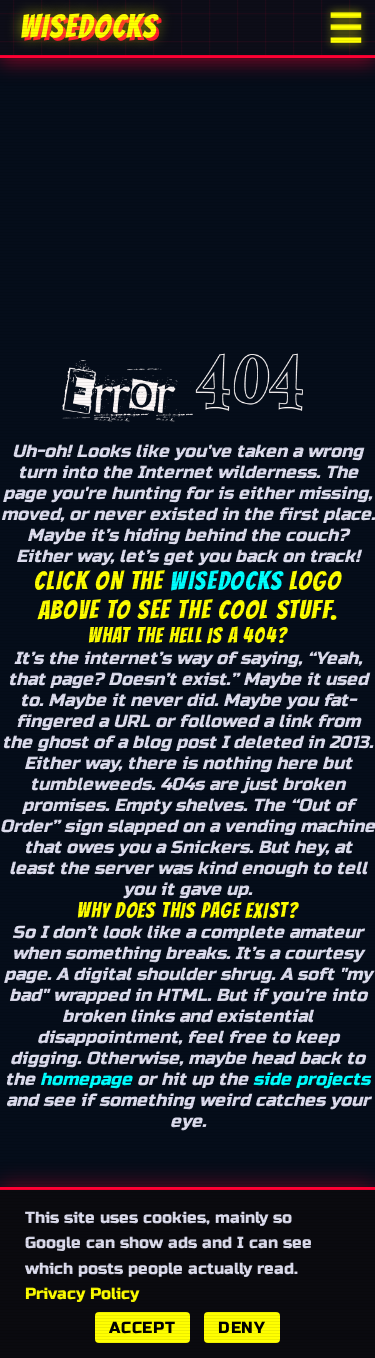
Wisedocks (226, 581)
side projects (311, 1079)
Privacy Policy (82, 1293)
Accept (142, 1327)
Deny (242, 1327)
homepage (86, 1079)
